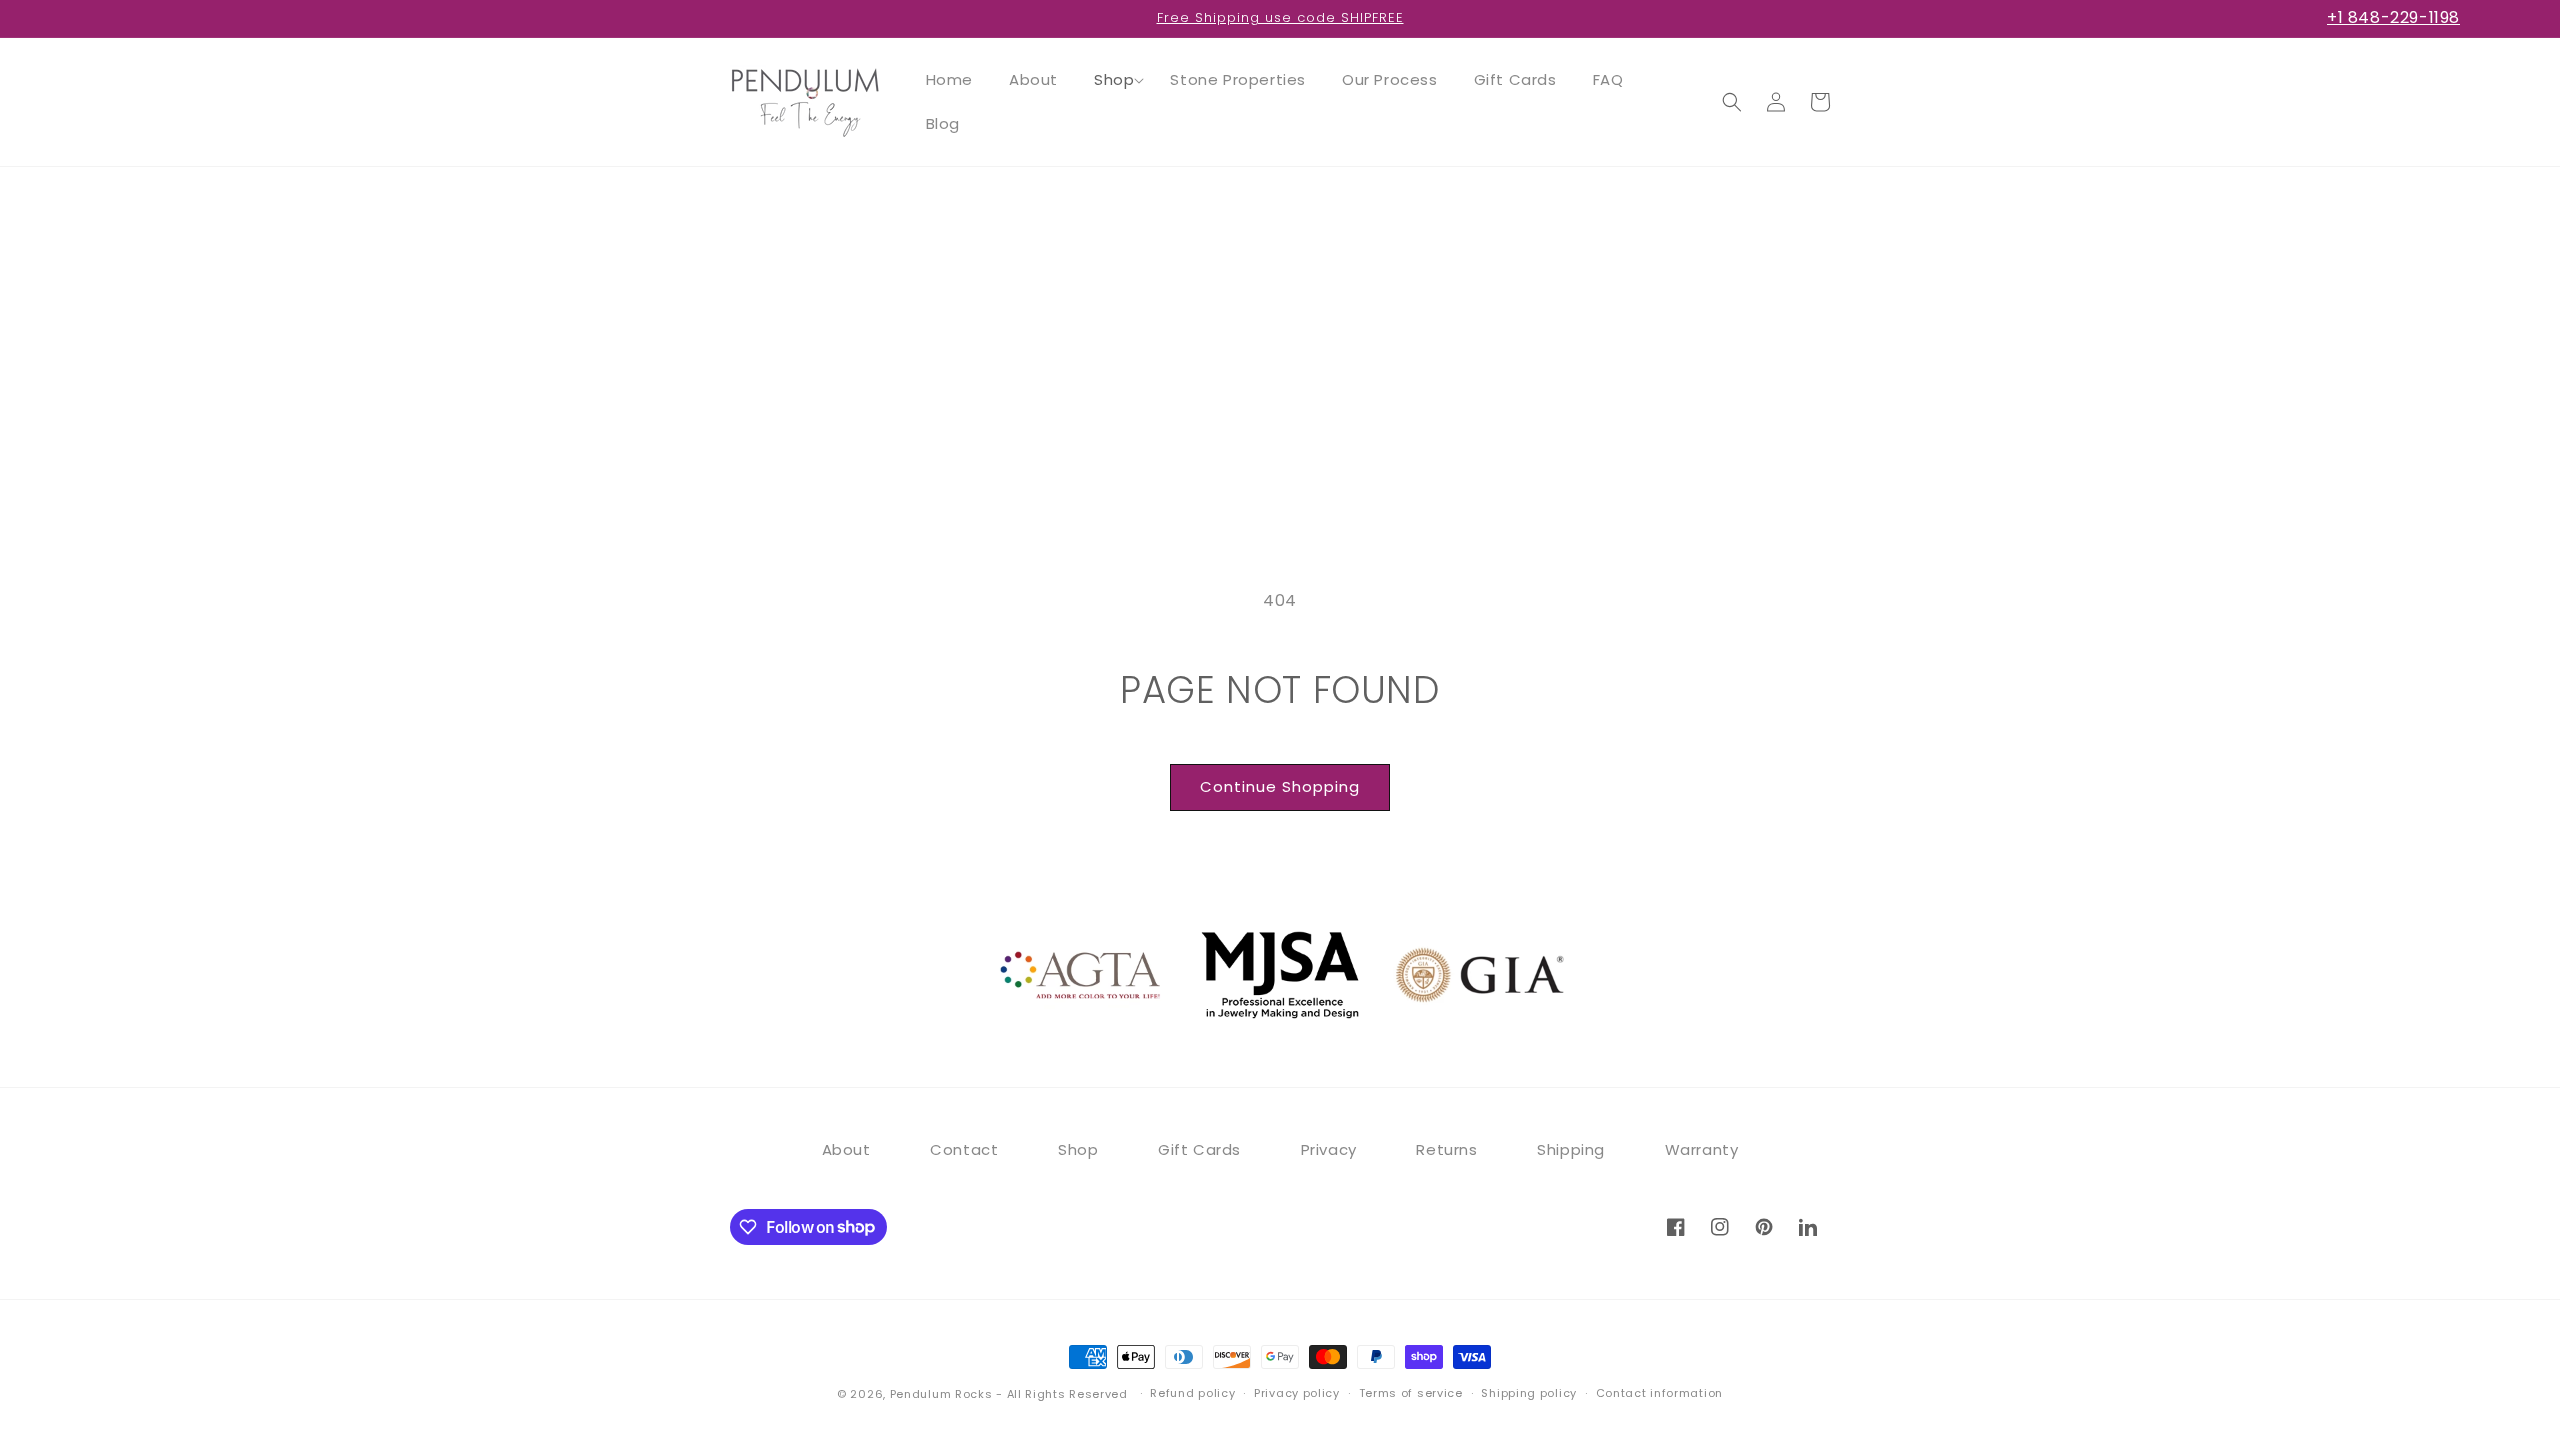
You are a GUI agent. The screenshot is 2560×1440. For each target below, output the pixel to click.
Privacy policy (1297, 1393)
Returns (1446, 1149)
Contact (964, 1149)
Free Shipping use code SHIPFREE (1280, 17)
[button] (1114, 80)
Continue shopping (1280, 786)
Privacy (1329, 1149)
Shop (1078, 1149)
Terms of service (1411, 1393)
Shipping (1571, 1149)
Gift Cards (1199, 1149)
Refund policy (1192, 1393)
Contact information (1659, 1393)
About (846, 1149)
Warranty (1702, 1149)
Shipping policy (1529, 1393)
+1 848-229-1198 (2393, 17)
